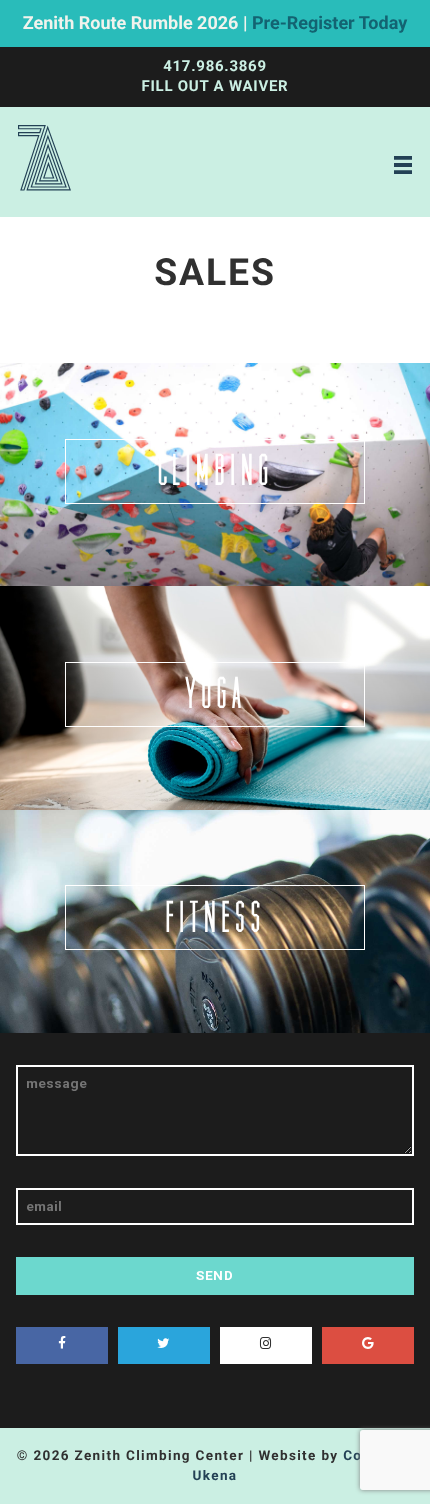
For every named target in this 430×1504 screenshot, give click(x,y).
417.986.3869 (215, 66)
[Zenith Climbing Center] (44, 162)
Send (215, 1275)
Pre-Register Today (329, 23)
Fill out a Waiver (215, 86)
